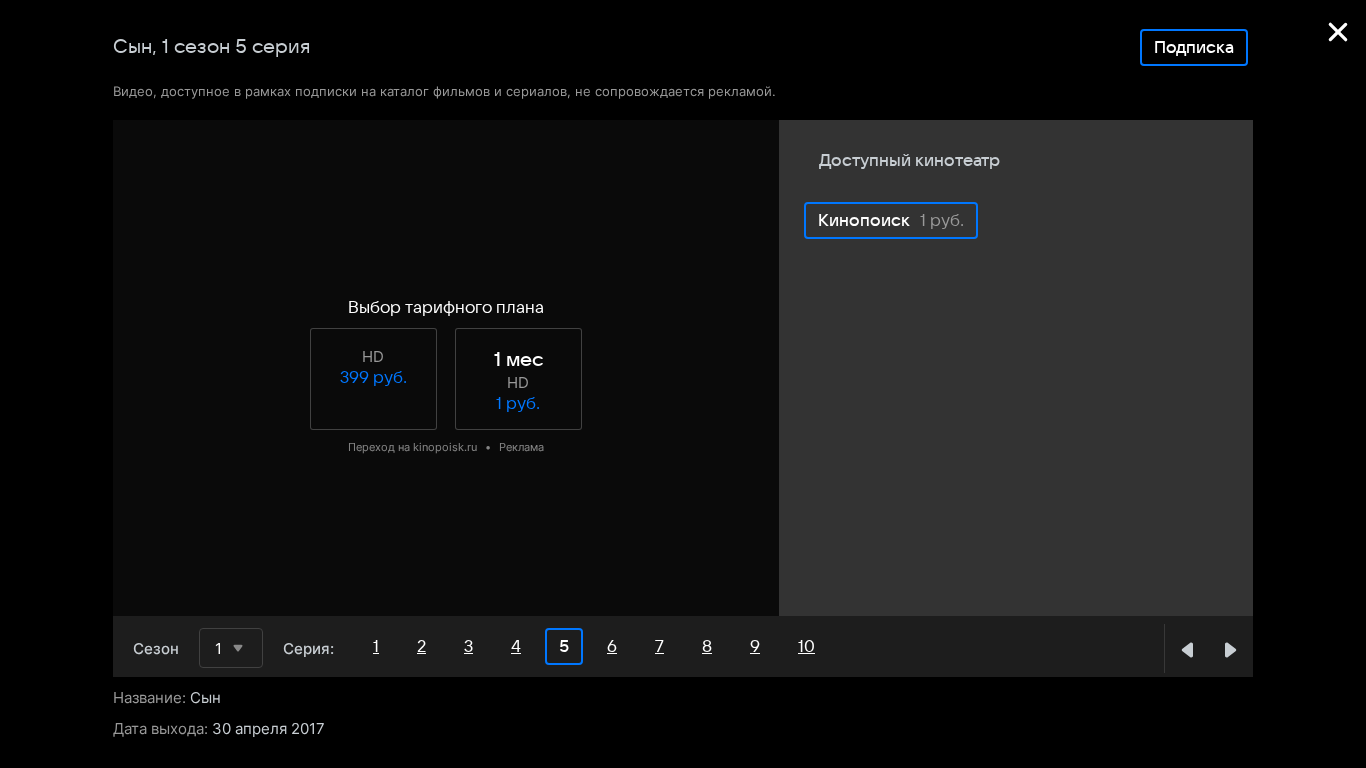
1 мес (518, 360)
